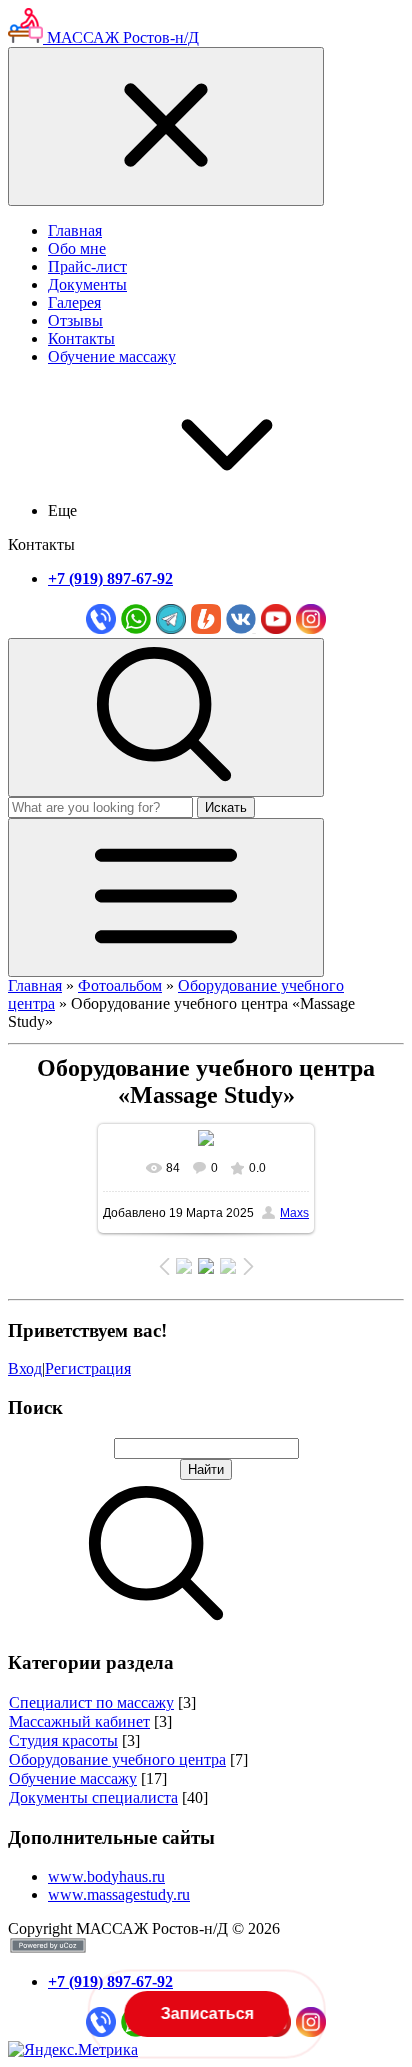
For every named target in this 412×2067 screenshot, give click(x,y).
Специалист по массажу (91, 1702)
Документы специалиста (93, 1797)
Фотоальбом (120, 985)
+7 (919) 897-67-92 (110, 578)
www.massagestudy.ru (119, 1894)
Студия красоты (63, 1740)
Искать (226, 807)
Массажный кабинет (79, 1721)
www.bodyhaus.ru (106, 1876)
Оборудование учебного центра (117, 1759)
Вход (25, 1368)
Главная (35, 985)
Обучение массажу (73, 1778)
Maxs (294, 1213)
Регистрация (88, 1368)
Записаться (205, 2013)
